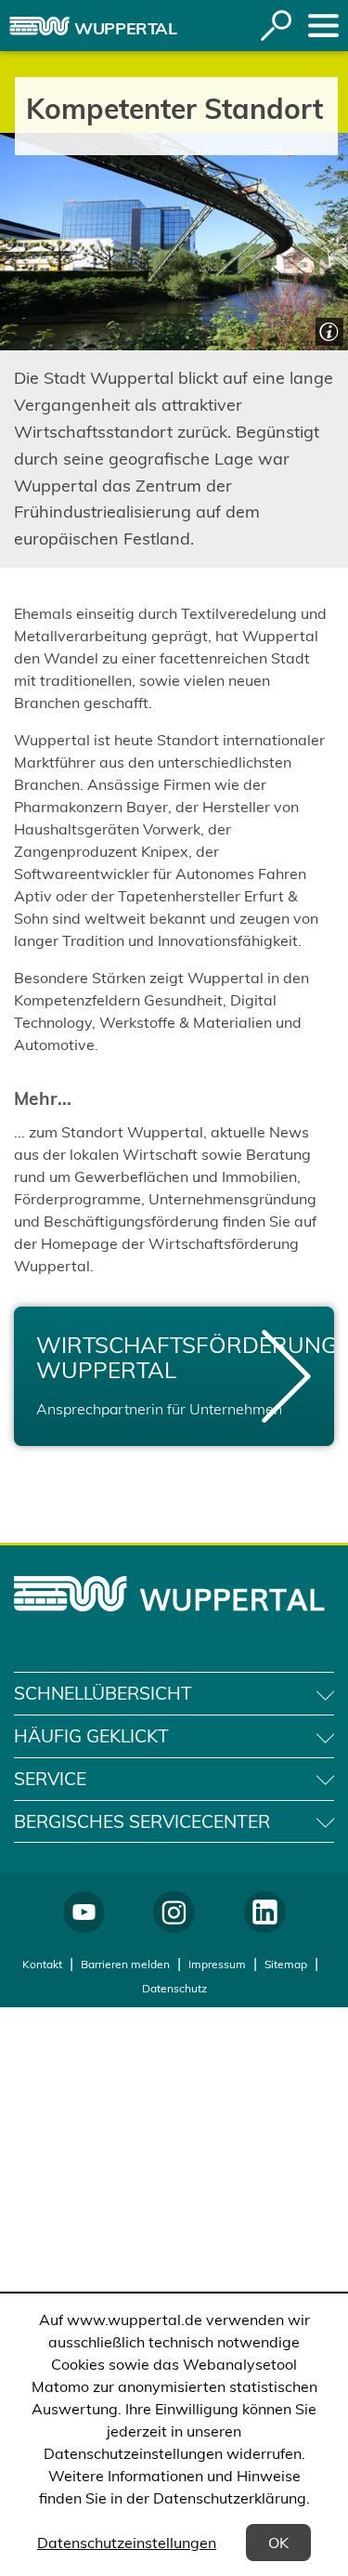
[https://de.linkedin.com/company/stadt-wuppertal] (265, 1912)
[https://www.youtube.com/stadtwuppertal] (84, 1912)
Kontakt (42, 1964)
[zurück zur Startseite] (39, 26)
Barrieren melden (125, 1964)
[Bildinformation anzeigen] (327, 329)
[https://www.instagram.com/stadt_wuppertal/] (174, 1912)
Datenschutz (174, 1988)
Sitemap (286, 1964)
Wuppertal (126, 28)
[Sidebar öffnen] (323, 26)
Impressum (217, 1964)
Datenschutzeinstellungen (127, 2543)
